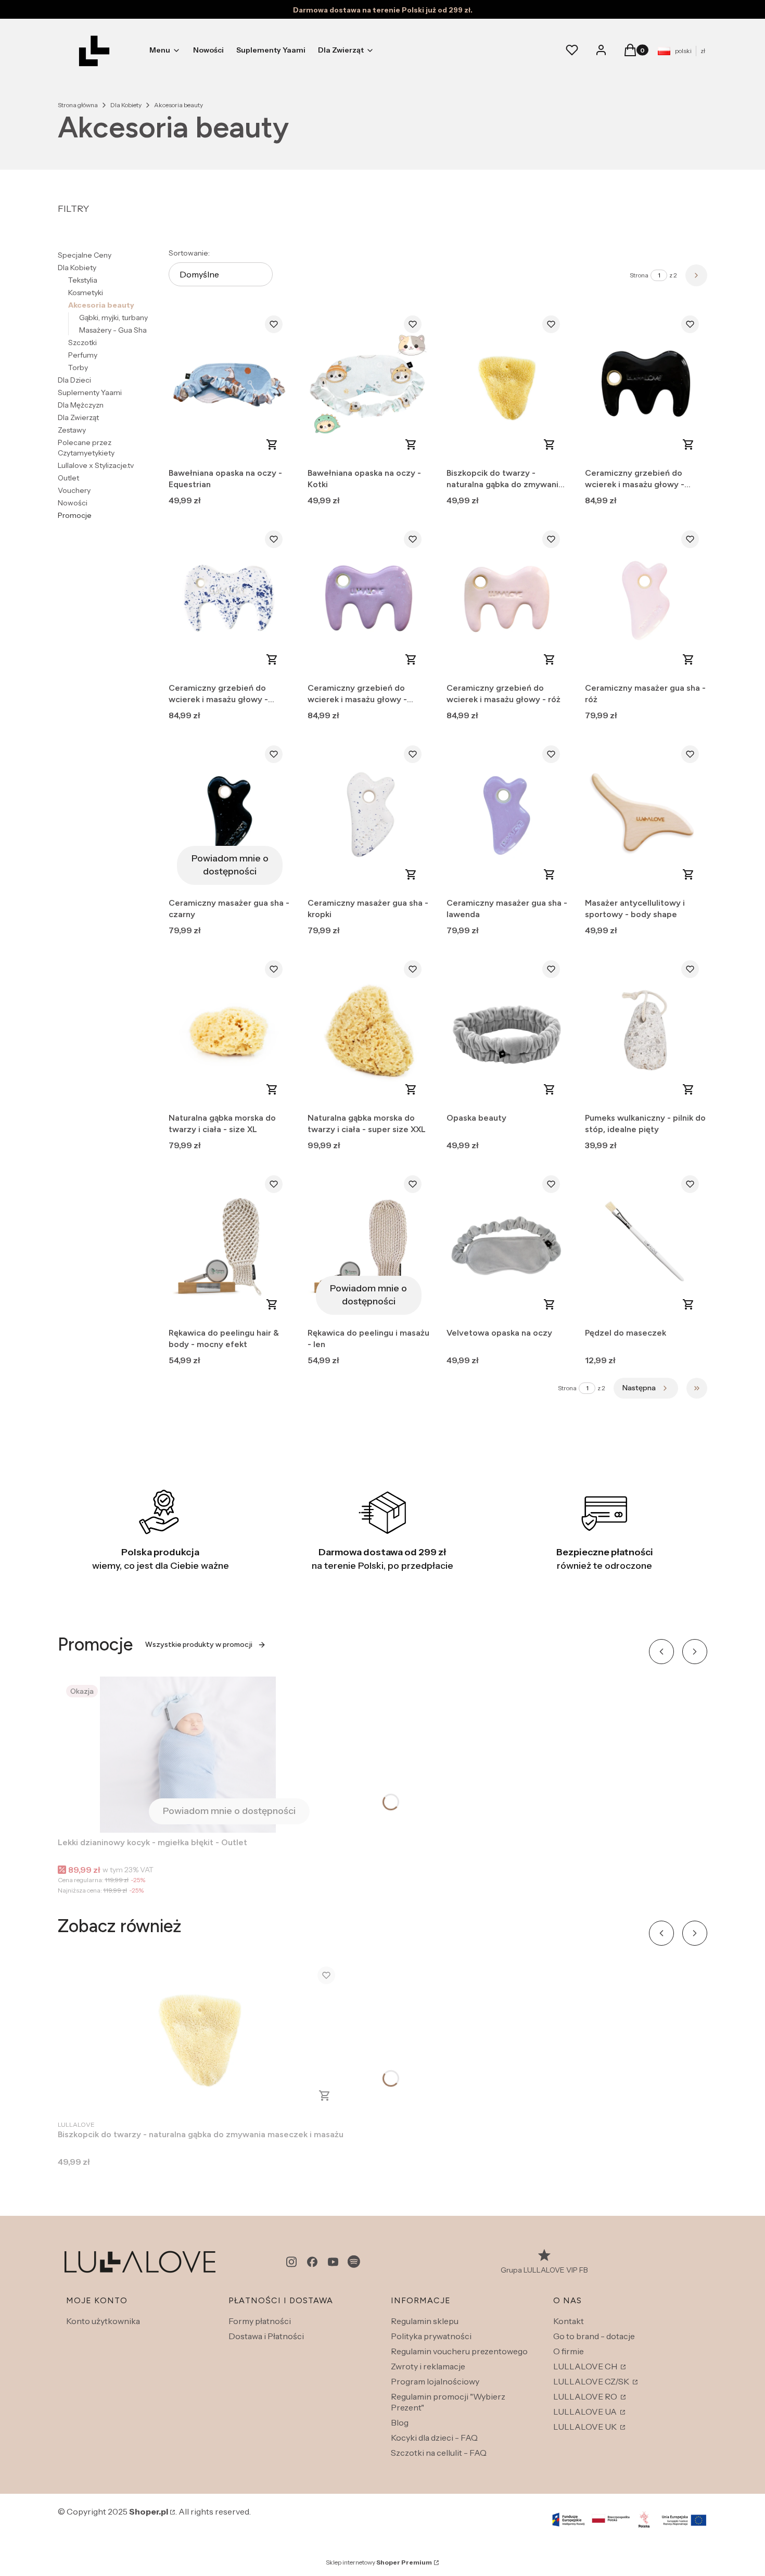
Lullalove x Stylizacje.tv (96, 465)
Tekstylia (83, 280)
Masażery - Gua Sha (113, 330)
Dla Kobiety (126, 105)
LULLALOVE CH (586, 2366)
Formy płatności (260, 2321)
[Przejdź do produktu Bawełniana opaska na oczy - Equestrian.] (230, 385)
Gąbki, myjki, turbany (113, 318)
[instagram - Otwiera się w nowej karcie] (291, 2262)
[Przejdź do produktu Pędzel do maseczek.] (646, 1245)
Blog (400, 2422)
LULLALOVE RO (586, 2396)
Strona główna (78, 105)
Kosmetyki (86, 293)
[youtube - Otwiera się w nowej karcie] (333, 2262)
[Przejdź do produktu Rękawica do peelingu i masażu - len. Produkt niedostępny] (369, 1245)
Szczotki (82, 342)
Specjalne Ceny (85, 255)
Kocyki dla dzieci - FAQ (434, 2438)
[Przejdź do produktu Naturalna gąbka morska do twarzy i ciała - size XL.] (230, 1030)
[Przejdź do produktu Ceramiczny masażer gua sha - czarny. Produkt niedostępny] (230, 815)
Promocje (75, 515)
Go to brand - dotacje (594, 2336)
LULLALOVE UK (586, 2427)
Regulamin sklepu (425, 2321)
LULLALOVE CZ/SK (592, 2381)
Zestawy (72, 430)
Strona (639, 275)
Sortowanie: (189, 253)
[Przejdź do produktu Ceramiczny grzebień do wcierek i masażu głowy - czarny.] (646, 385)
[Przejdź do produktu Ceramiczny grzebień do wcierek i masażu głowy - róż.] (508, 600)
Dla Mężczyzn (81, 405)
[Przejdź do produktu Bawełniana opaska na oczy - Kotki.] (369, 385)
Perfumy (83, 355)
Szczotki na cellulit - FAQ (439, 2453)
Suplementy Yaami (90, 392)
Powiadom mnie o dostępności (230, 865)
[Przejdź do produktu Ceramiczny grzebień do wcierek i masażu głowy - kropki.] (230, 600)
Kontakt (569, 2321)
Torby (78, 367)
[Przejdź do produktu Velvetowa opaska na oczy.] (508, 1245)
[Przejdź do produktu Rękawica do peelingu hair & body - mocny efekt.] (230, 1245)
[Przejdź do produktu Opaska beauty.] (508, 1030)
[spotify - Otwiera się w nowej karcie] (354, 2262)
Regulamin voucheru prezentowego (459, 2351)
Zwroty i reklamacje (428, 2366)
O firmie (569, 2351)
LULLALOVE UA (586, 2412)
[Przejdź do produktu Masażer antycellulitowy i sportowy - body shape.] (646, 815)
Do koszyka (272, 445)
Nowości (73, 503)
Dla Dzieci (74, 380)
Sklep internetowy (379, 2562)
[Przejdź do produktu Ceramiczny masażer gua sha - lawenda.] (508, 815)
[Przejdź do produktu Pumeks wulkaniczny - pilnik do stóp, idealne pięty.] (646, 1030)
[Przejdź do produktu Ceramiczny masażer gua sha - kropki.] (369, 815)
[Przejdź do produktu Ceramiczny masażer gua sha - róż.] (646, 600)
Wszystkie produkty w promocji (199, 1645)
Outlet (68, 478)
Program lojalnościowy (435, 2381)
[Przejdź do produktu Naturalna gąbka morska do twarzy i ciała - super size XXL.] (369, 1030)
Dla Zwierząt (78, 417)
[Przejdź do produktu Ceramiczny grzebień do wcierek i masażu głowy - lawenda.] (369, 600)
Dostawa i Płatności (266, 2336)
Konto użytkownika (103, 2321)
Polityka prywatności (431, 2336)
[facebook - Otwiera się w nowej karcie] (312, 2262)
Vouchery (74, 490)
